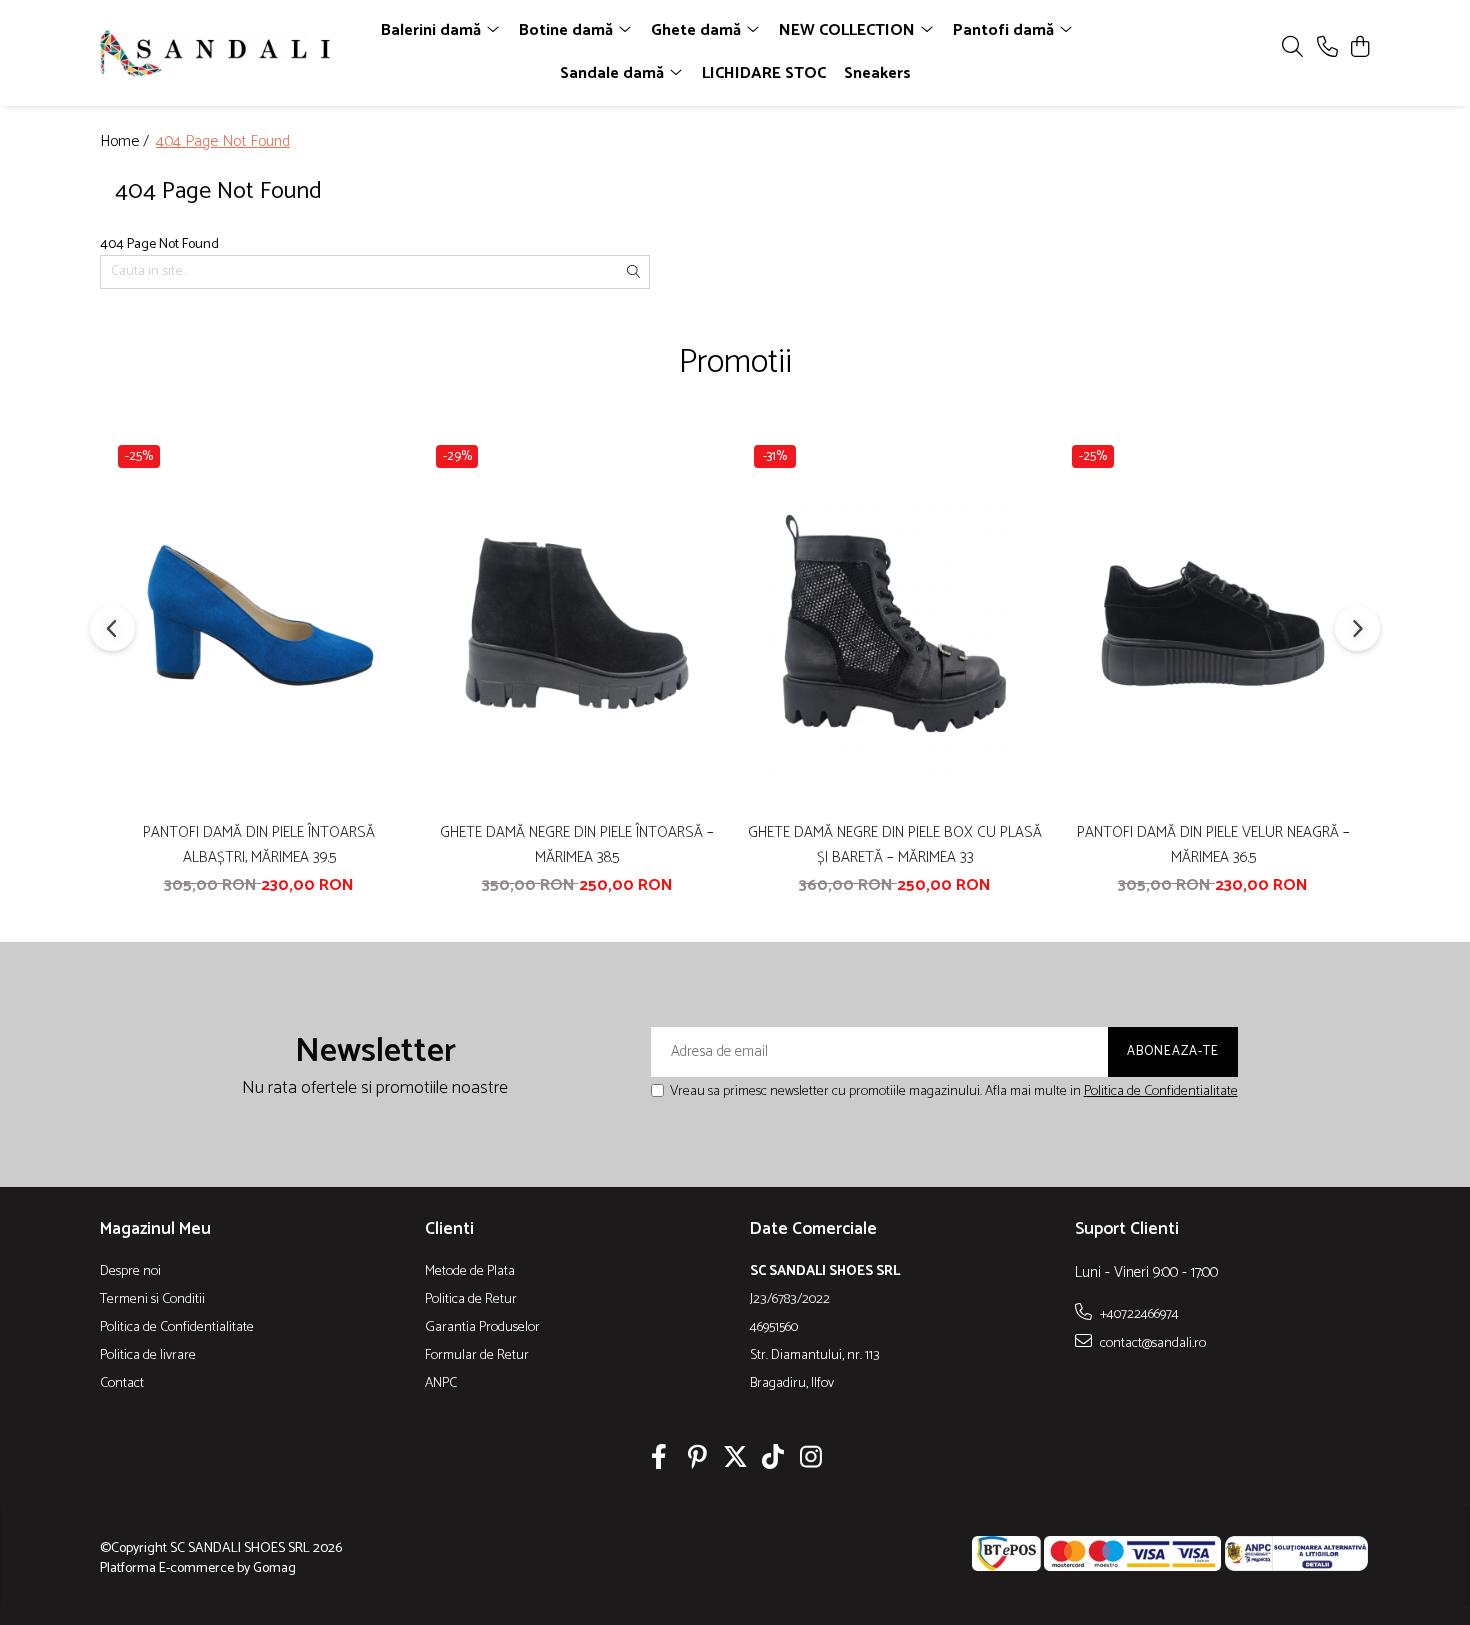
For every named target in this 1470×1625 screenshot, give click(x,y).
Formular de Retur (477, 1356)
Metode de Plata (470, 1272)
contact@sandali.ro (1151, 1343)
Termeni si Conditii (152, 1300)
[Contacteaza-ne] (1327, 48)
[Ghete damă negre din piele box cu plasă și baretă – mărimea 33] (895, 623)
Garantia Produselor (482, 1328)
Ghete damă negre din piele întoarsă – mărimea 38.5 (577, 845)
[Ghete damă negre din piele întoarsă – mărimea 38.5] (577, 623)
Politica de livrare (148, 1356)
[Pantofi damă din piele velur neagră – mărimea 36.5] (1213, 623)
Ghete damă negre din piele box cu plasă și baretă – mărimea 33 (895, 845)
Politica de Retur (471, 1300)
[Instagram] (811, 1460)
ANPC (441, 1384)
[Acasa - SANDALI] (215, 53)
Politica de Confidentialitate (1161, 1091)
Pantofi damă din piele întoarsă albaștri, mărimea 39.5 (259, 845)
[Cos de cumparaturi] (1359, 48)
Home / (126, 142)
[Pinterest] (697, 1460)
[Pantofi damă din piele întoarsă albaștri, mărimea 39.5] (259, 623)
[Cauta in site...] (1292, 48)
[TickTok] (773, 1460)
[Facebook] (659, 1460)
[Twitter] (735, 1460)
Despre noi (130, 1272)
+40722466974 (1138, 1314)
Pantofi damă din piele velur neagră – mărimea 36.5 (1213, 845)
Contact (122, 1384)
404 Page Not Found (223, 142)
